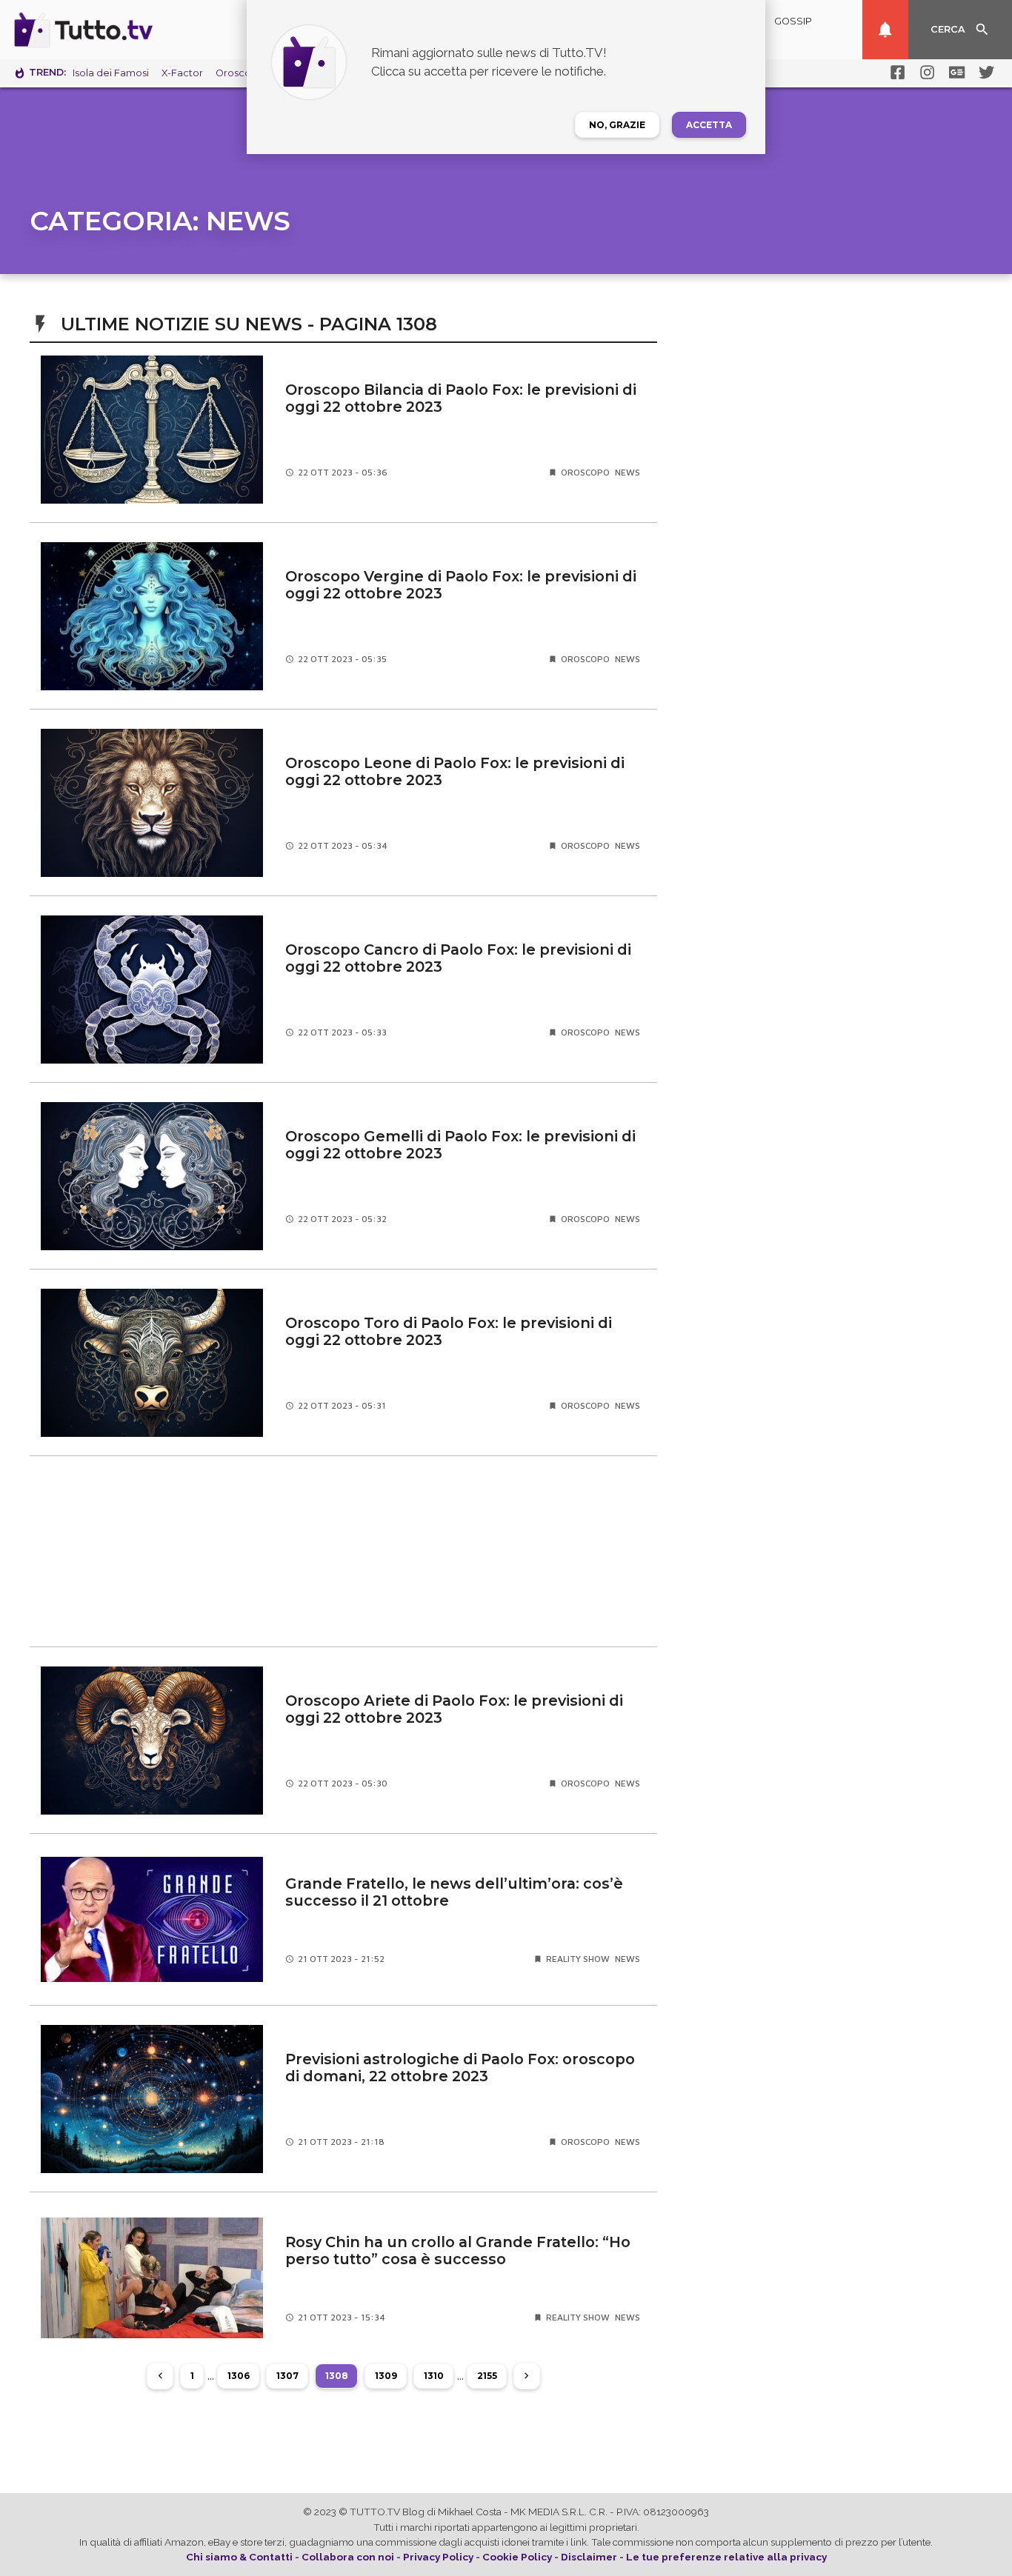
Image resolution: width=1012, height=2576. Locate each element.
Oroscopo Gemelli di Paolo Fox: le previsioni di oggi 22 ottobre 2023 (460, 1145)
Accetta (709, 125)
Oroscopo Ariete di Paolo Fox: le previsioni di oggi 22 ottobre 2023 (454, 1709)
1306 (239, 2376)
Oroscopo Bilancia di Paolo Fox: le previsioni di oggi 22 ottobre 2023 (461, 398)
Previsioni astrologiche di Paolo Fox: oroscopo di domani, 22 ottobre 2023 (460, 2068)
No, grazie (617, 125)
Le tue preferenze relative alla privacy (726, 2557)
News (627, 472)
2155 (487, 2376)
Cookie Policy (517, 2557)
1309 (386, 2376)
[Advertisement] (343, 1552)
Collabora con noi (348, 2557)
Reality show (578, 1959)
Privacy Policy (438, 2557)
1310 (434, 2376)
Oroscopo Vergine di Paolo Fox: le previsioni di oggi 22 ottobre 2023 (461, 585)
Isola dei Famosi (111, 73)
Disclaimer (589, 2557)
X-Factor (182, 73)
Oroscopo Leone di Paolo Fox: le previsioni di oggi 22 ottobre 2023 (455, 771)
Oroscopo (585, 472)
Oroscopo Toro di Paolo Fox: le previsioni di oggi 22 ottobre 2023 (449, 1331)
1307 (287, 2376)
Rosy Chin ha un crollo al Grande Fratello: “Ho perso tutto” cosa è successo (458, 2250)
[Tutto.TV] (124, 30)
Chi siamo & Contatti (239, 2557)
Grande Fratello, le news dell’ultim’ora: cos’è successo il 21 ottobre (454, 1892)
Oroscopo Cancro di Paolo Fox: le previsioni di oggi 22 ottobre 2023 (458, 958)
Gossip (793, 21)
